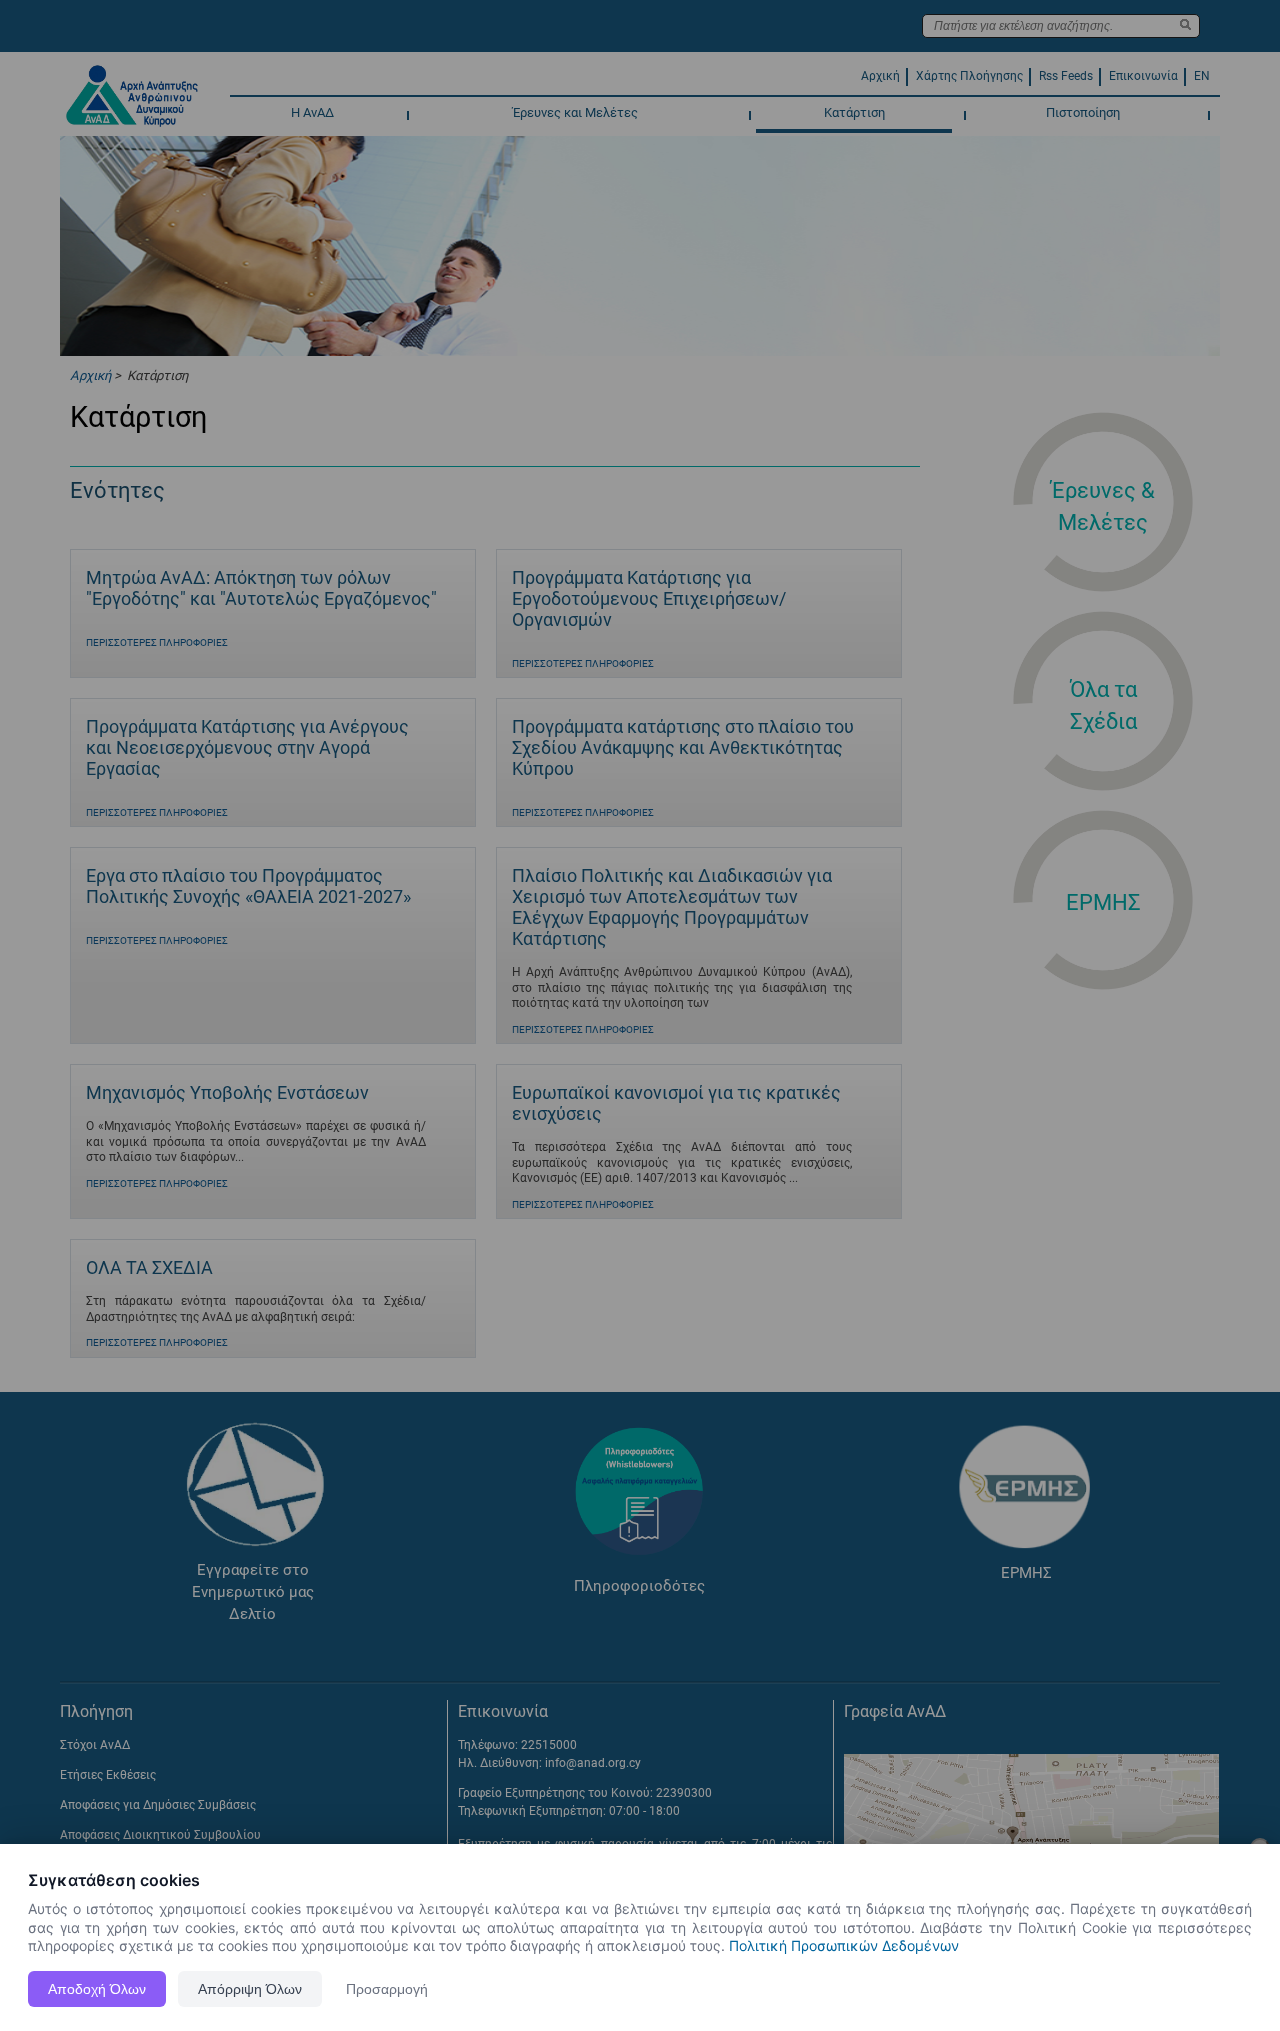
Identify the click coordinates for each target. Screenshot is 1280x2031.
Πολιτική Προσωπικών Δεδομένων (844, 1945)
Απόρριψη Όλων (250, 1989)
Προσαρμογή (387, 1989)
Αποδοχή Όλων (97, 1989)
